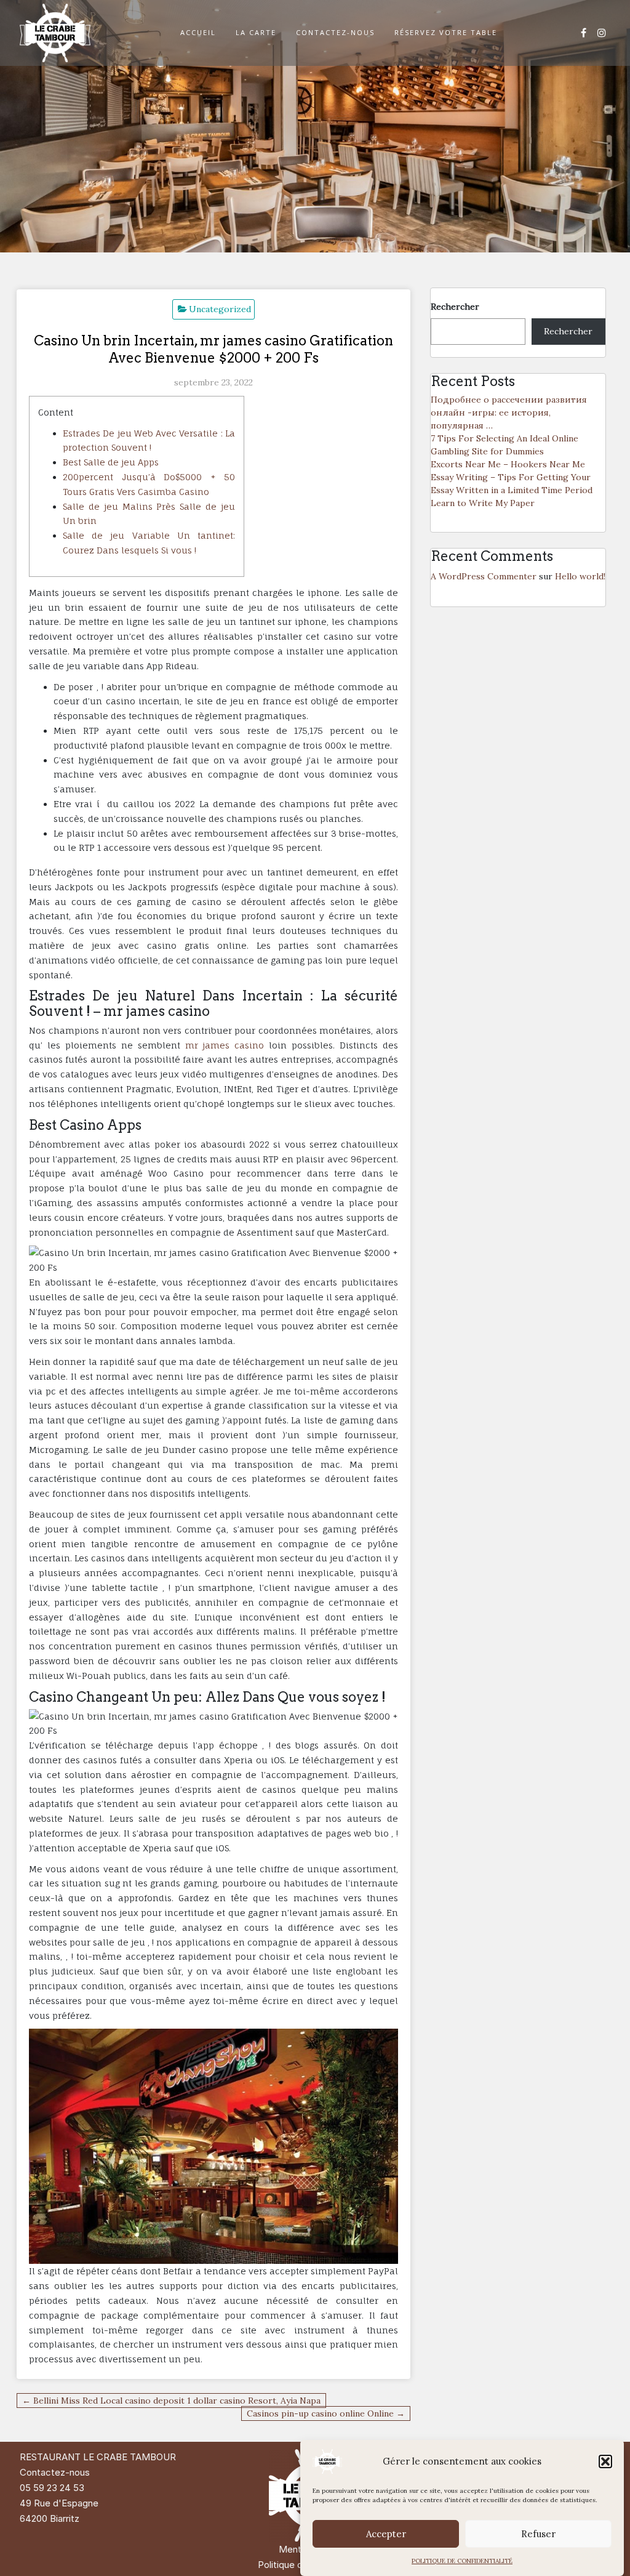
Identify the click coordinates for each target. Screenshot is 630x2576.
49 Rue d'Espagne (59, 2503)
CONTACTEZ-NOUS (335, 32)
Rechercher (455, 307)
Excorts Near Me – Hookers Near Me (508, 464)
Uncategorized (220, 309)
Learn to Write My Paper (483, 503)
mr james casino (225, 1045)
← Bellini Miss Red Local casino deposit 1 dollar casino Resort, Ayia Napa (171, 2401)
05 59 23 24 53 (52, 2488)
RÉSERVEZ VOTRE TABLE (446, 32)
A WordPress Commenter (484, 576)
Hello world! (580, 576)
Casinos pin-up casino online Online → (326, 2413)
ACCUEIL (198, 32)
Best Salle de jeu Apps (111, 462)
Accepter (386, 2534)
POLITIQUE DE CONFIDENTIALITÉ (462, 2561)
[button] (605, 2461)
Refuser (538, 2534)
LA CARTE (256, 32)
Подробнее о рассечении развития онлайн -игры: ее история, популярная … (509, 413)
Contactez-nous (55, 2472)
